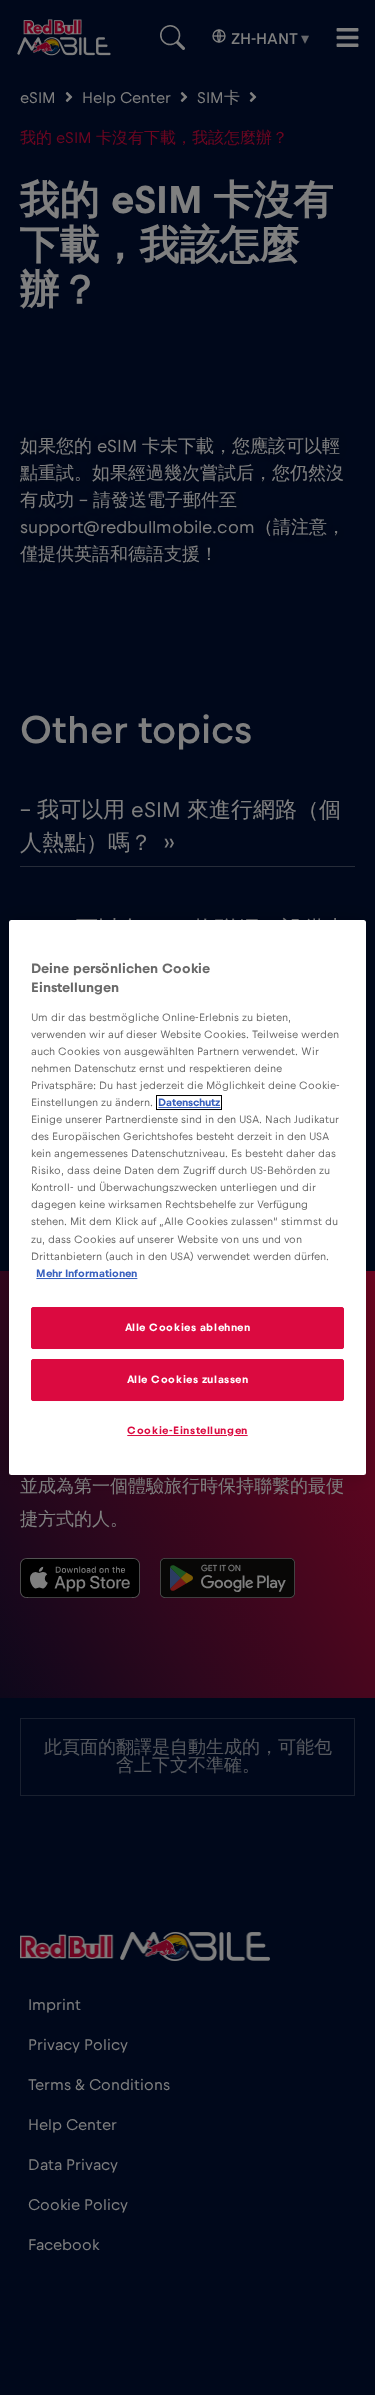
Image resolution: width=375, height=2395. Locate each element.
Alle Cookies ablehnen (188, 1327)
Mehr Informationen (86, 1273)
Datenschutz (189, 1102)
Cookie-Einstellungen (187, 1430)
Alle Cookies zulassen (188, 1379)
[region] (187, 1198)
